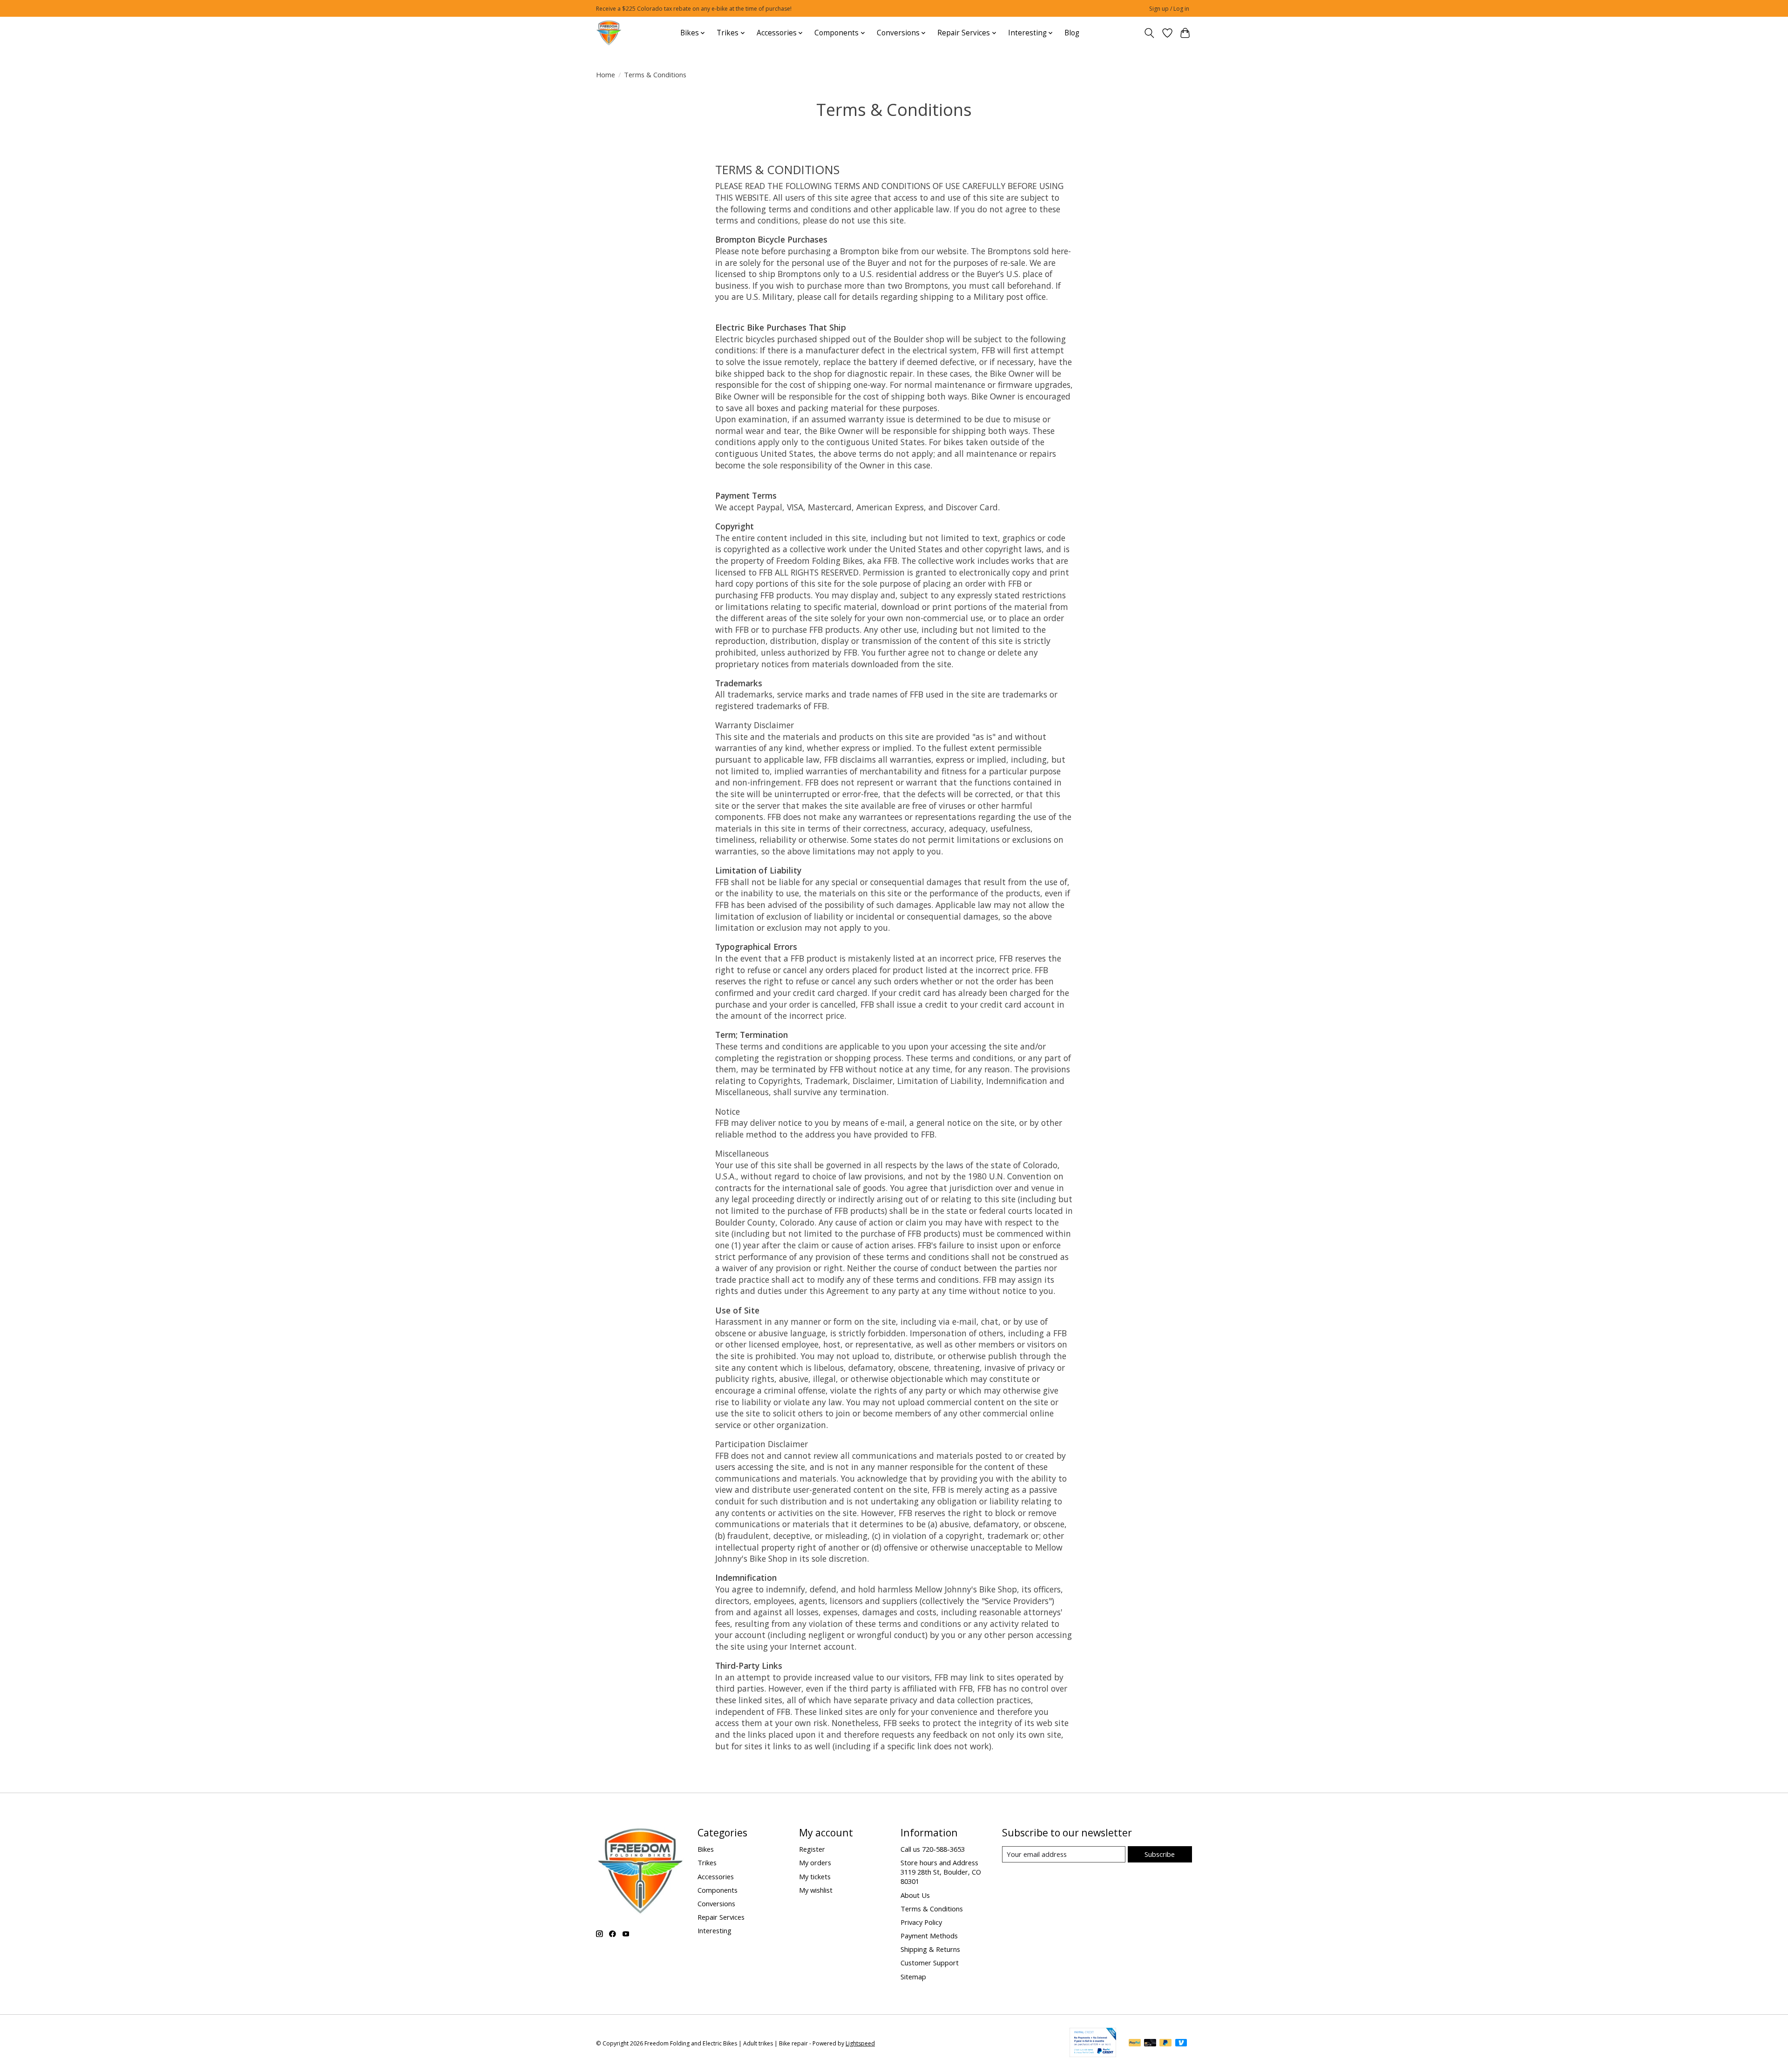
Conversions (716, 1903)
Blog (1072, 33)
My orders (815, 1862)
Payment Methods (929, 1936)
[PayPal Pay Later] (1165, 2044)
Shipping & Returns (930, 1949)
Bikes (706, 1849)
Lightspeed (860, 2043)
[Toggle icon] (1149, 33)
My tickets (815, 1876)
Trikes (707, 1862)
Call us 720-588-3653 (933, 1849)
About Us (915, 1895)
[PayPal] (1135, 2044)
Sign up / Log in (1169, 9)
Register (812, 1849)
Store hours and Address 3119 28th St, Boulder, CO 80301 (941, 1872)
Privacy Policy (921, 1922)
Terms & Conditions (932, 1909)
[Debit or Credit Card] (1150, 2044)
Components (718, 1890)
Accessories (716, 1876)
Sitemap (913, 1977)
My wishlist (816, 1890)
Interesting (715, 1930)
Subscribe (1160, 1854)
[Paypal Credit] (1093, 2054)
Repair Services (721, 1917)
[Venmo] (1181, 2044)
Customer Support (930, 1963)
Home (606, 74)
